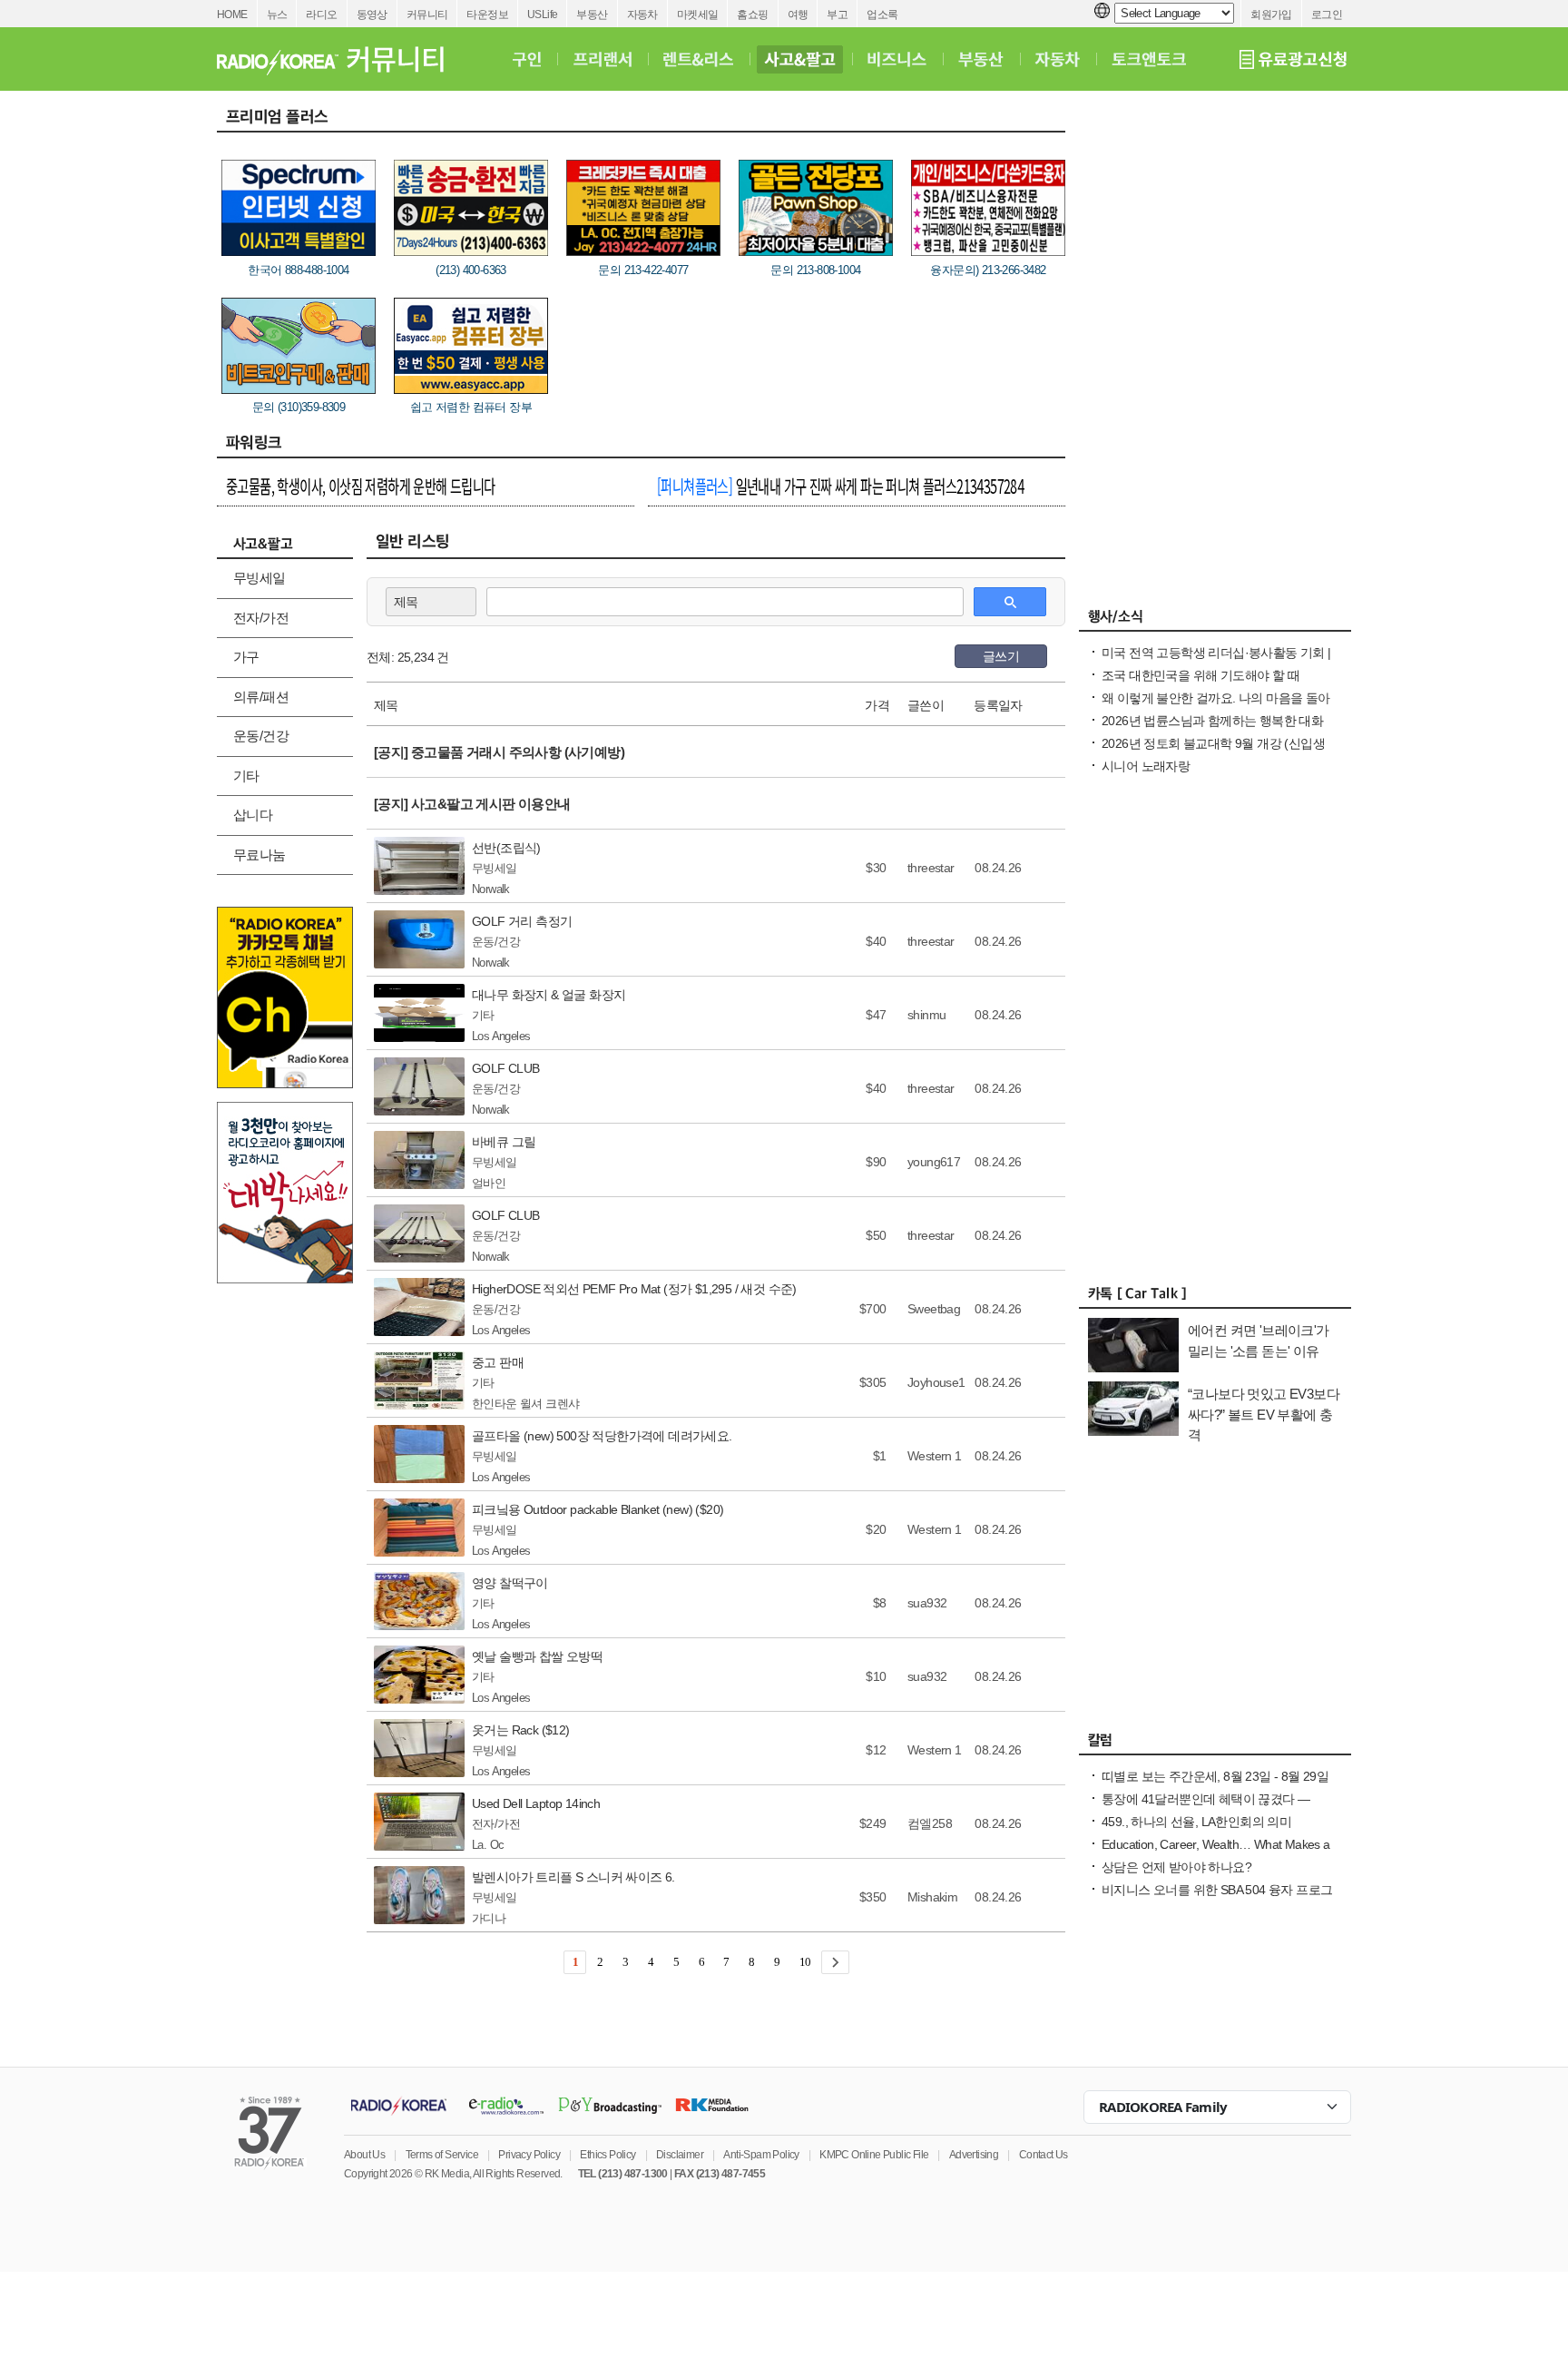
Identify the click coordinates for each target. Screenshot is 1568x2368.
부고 (837, 15)
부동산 (592, 15)
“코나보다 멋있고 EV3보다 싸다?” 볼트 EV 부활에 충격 (1264, 1414)
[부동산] (981, 59)
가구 (246, 657)
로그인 (1327, 15)
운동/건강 (261, 736)
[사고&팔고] (800, 59)
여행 (798, 15)
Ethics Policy (608, 2155)
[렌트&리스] (698, 59)
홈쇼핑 (752, 15)
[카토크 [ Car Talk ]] (1215, 1298)
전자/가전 (261, 618)
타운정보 (487, 15)
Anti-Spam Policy (761, 2155)
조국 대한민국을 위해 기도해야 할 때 (1200, 675)
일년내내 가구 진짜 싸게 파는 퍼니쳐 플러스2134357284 (840, 486)
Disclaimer (680, 2155)
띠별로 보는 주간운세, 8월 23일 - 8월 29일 (1215, 1776)
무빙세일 (260, 578)
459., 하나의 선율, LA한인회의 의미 (1196, 1822)
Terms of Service (442, 2155)
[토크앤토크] (1149, 59)
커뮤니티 (427, 15)
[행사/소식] (1215, 621)
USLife (542, 15)
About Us (364, 2155)
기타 (246, 776)
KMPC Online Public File (874, 2155)
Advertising (974, 2155)
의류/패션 (261, 697)
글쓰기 (1001, 656)
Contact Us (1044, 2155)
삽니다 (253, 815)
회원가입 (1271, 15)
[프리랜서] (602, 59)
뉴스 (277, 15)
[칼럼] (1215, 1744)
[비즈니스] (897, 59)
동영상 (372, 15)
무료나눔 (260, 855)
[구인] (527, 59)
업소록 (882, 15)
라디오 (321, 15)
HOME (232, 15)
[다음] (835, 1962)
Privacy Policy (529, 2155)
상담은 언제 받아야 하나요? (1176, 1867)
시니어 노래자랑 (1146, 766)
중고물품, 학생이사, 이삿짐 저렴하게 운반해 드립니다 (361, 486)
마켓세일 (698, 15)
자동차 (642, 15)
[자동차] (1058, 59)
